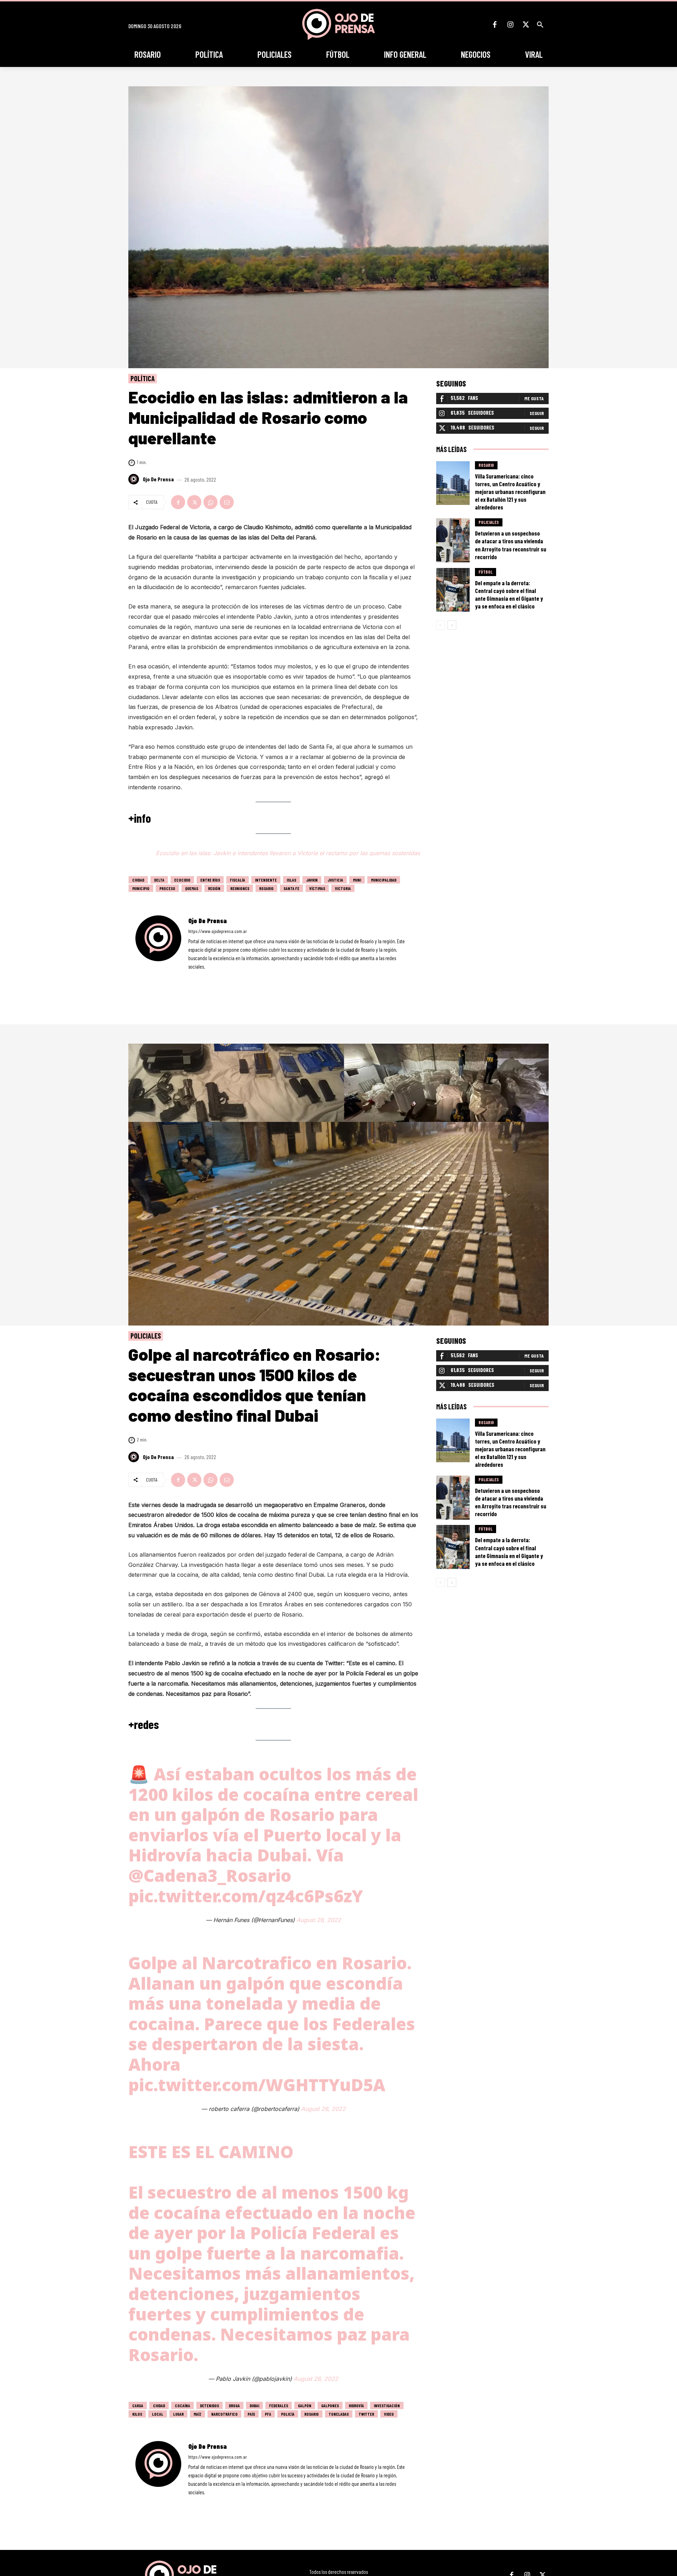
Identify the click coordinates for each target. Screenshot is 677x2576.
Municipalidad (384, 880)
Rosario (266, 888)
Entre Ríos (210, 880)
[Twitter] (526, 25)
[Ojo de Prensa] (135, 479)
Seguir (537, 413)
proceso (167, 888)
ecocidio (182, 880)
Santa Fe (291, 888)
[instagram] (200, 977)
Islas (291, 880)
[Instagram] (510, 25)
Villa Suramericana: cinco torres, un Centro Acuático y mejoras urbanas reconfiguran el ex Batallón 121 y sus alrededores (510, 492)
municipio (141, 888)
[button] (540, 25)
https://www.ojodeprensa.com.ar (218, 931)
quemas (192, 888)
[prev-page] (441, 625)
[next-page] (452, 625)
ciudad (138, 880)
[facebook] (191, 977)
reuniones (240, 888)
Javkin (312, 880)
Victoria (343, 888)
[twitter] (210, 977)
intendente (266, 880)
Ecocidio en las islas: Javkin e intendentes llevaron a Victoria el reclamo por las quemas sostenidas (288, 853)
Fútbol (486, 572)
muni (357, 880)
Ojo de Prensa (158, 479)
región (214, 888)
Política (143, 378)
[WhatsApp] (211, 502)
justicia (335, 880)
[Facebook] (495, 25)
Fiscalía (237, 880)
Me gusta (534, 398)
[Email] (227, 502)
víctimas (317, 888)
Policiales (489, 522)
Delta (159, 880)
